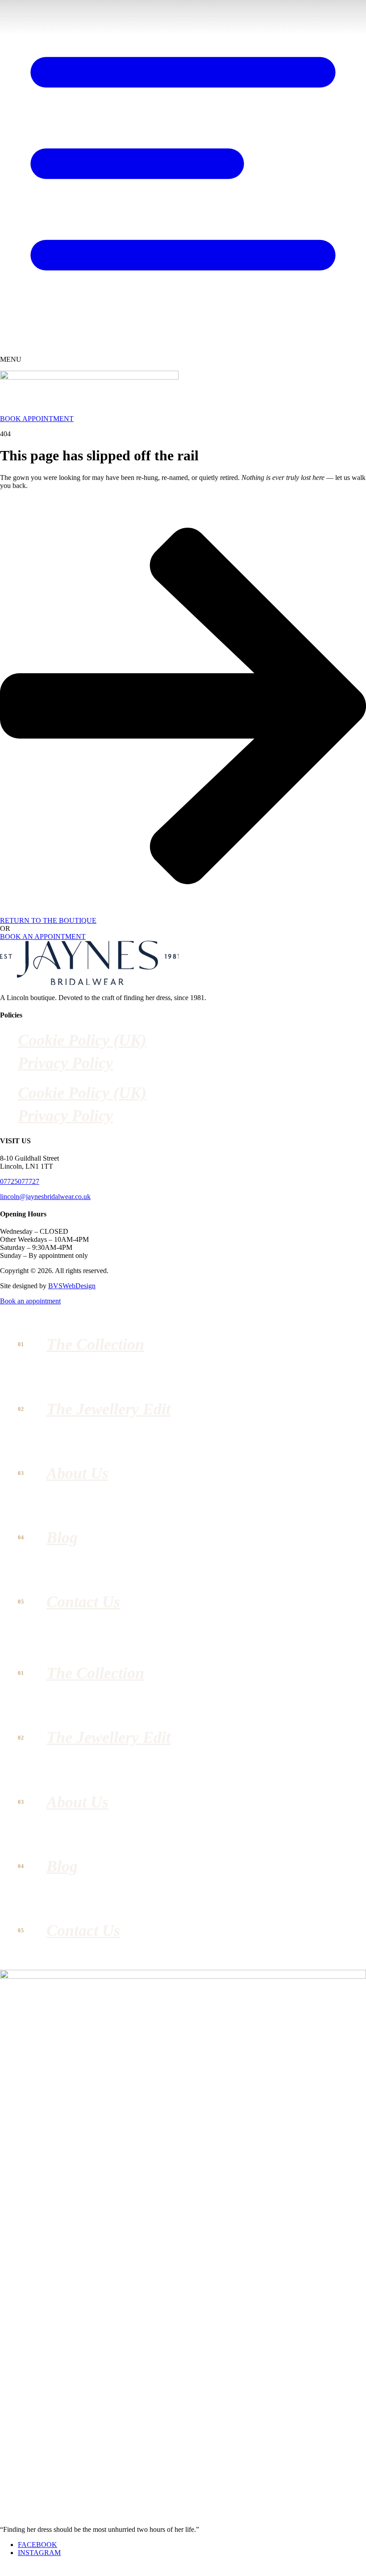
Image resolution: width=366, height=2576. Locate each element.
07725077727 (20, 1181)
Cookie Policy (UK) (82, 1040)
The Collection (95, 1344)
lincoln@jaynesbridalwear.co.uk (45, 1197)
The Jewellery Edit (108, 1409)
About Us (77, 1473)
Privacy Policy (65, 1063)
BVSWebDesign (72, 1286)
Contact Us (83, 1602)
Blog (62, 1538)
